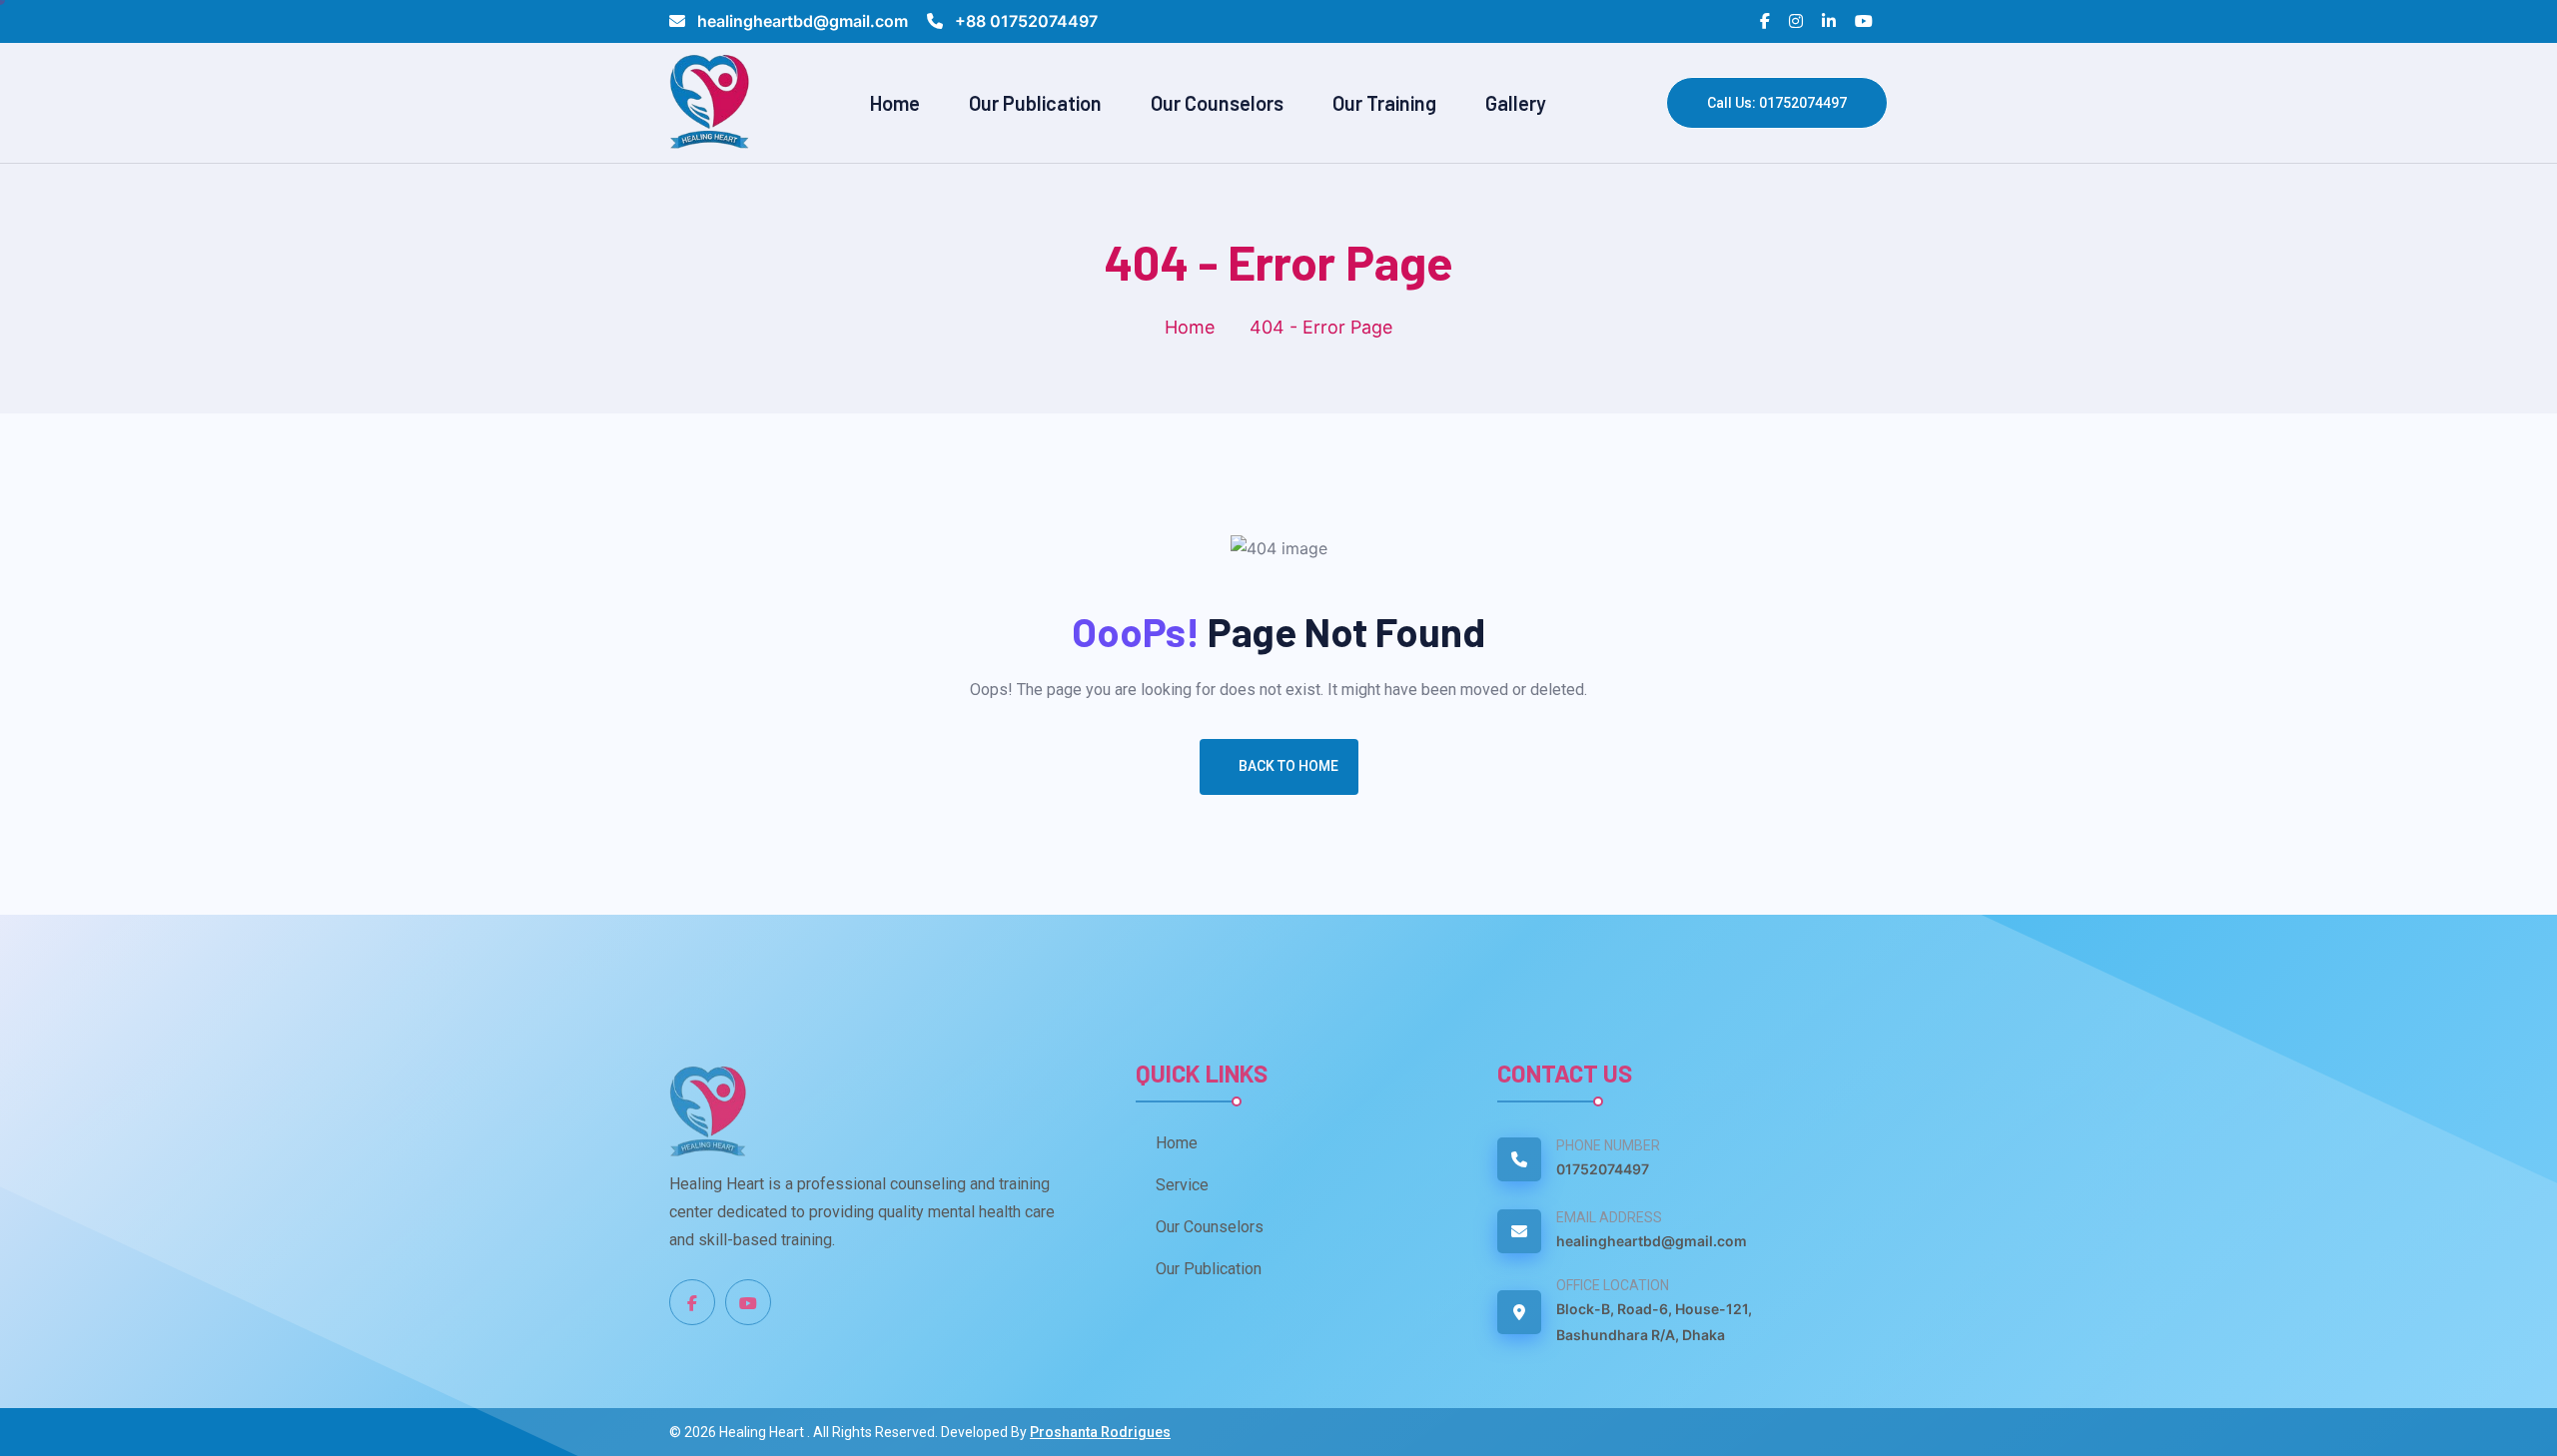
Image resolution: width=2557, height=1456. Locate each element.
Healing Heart (763, 1432)
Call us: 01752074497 (1777, 103)
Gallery (1516, 103)
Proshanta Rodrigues (1100, 1432)
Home (895, 103)
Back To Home (1288, 766)
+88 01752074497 (1024, 21)
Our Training (1384, 103)
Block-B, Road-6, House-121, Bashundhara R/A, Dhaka (1654, 1322)
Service (1182, 1185)
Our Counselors (1217, 103)
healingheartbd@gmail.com (803, 21)
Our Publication (1035, 103)
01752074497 (1603, 1169)
